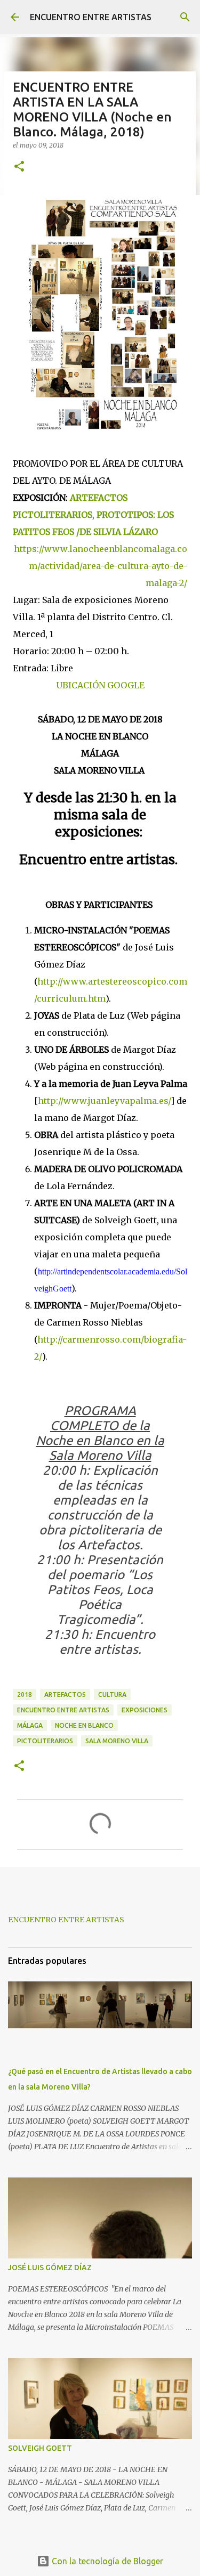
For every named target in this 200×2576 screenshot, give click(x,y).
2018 (25, 1695)
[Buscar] (185, 17)
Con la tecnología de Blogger (106, 2561)
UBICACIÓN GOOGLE (100, 685)
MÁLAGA (30, 1725)
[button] (19, 167)
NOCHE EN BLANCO (84, 1725)
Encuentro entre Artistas (63, 1710)
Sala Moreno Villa (117, 1741)
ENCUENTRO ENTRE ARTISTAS (91, 17)
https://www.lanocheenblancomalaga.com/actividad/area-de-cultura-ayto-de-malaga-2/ (101, 566)
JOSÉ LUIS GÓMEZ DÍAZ (50, 2268)
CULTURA (112, 1695)
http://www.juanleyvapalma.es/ (104, 1101)
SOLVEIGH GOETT (40, 2448)
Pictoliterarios (45, 1741)
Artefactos (65, 1695)
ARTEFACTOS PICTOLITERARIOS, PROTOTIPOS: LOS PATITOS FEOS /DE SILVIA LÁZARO (93, 515)
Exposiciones (145, 1710)
